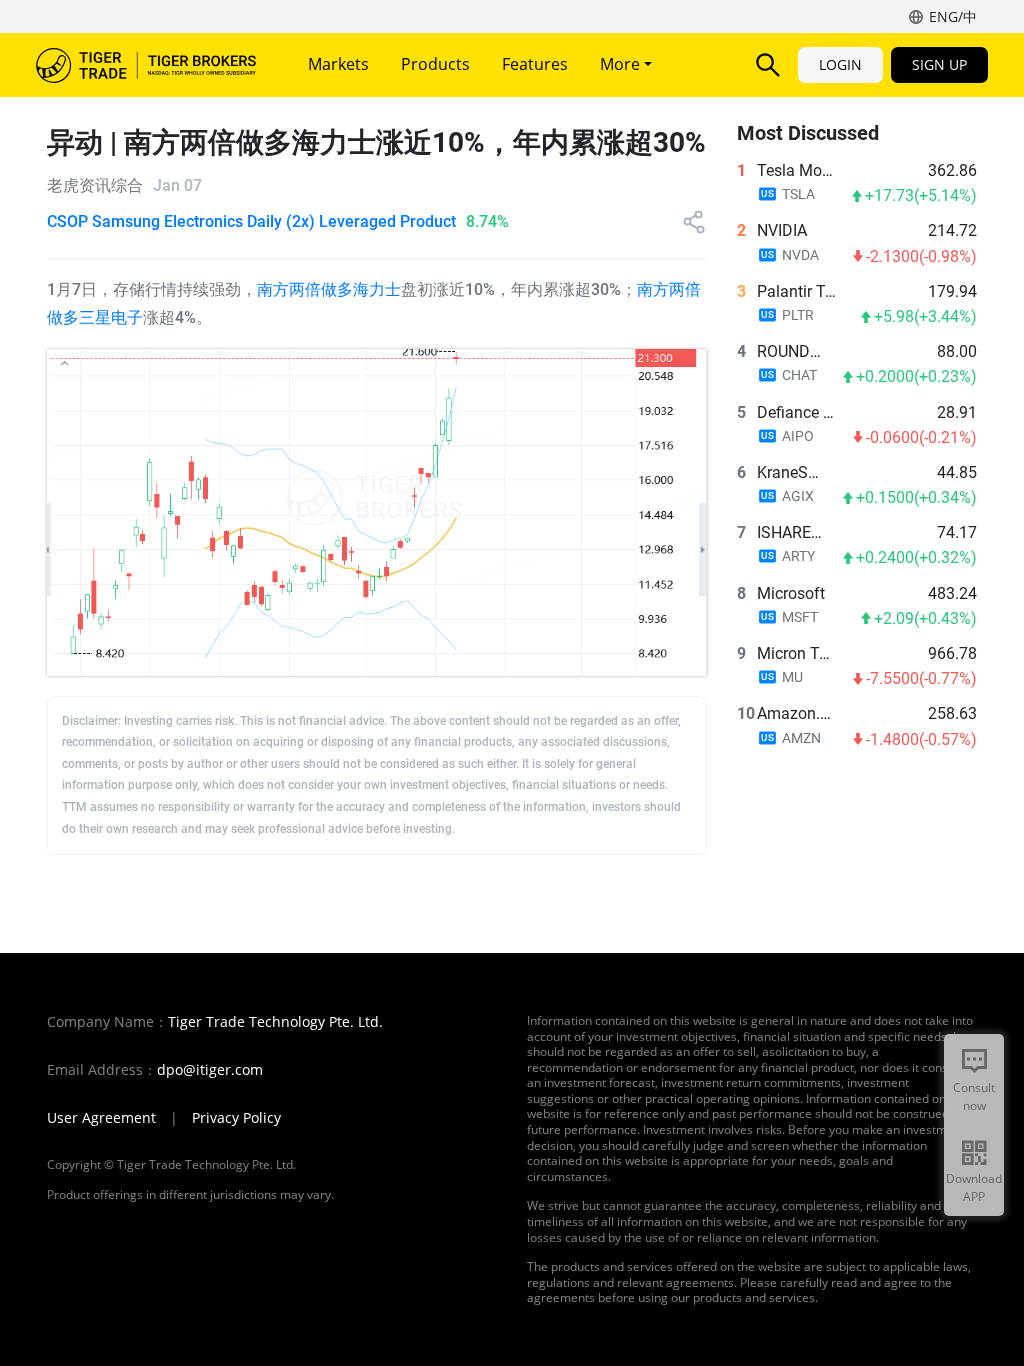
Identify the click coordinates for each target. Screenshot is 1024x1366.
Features (535, 64)
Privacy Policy (236, 1118)
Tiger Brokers (146, 65)
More (622, 64)
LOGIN (840, 64)
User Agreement (101, 1118)
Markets (338, 64)
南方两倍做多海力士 (329, 289)
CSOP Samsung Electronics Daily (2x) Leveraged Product (251, 221)
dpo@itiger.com (210, 1070)
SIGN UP (939, 64)
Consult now (974, 1096)
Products (435, 64)
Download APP (974, 1187)
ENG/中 (953, 16)
